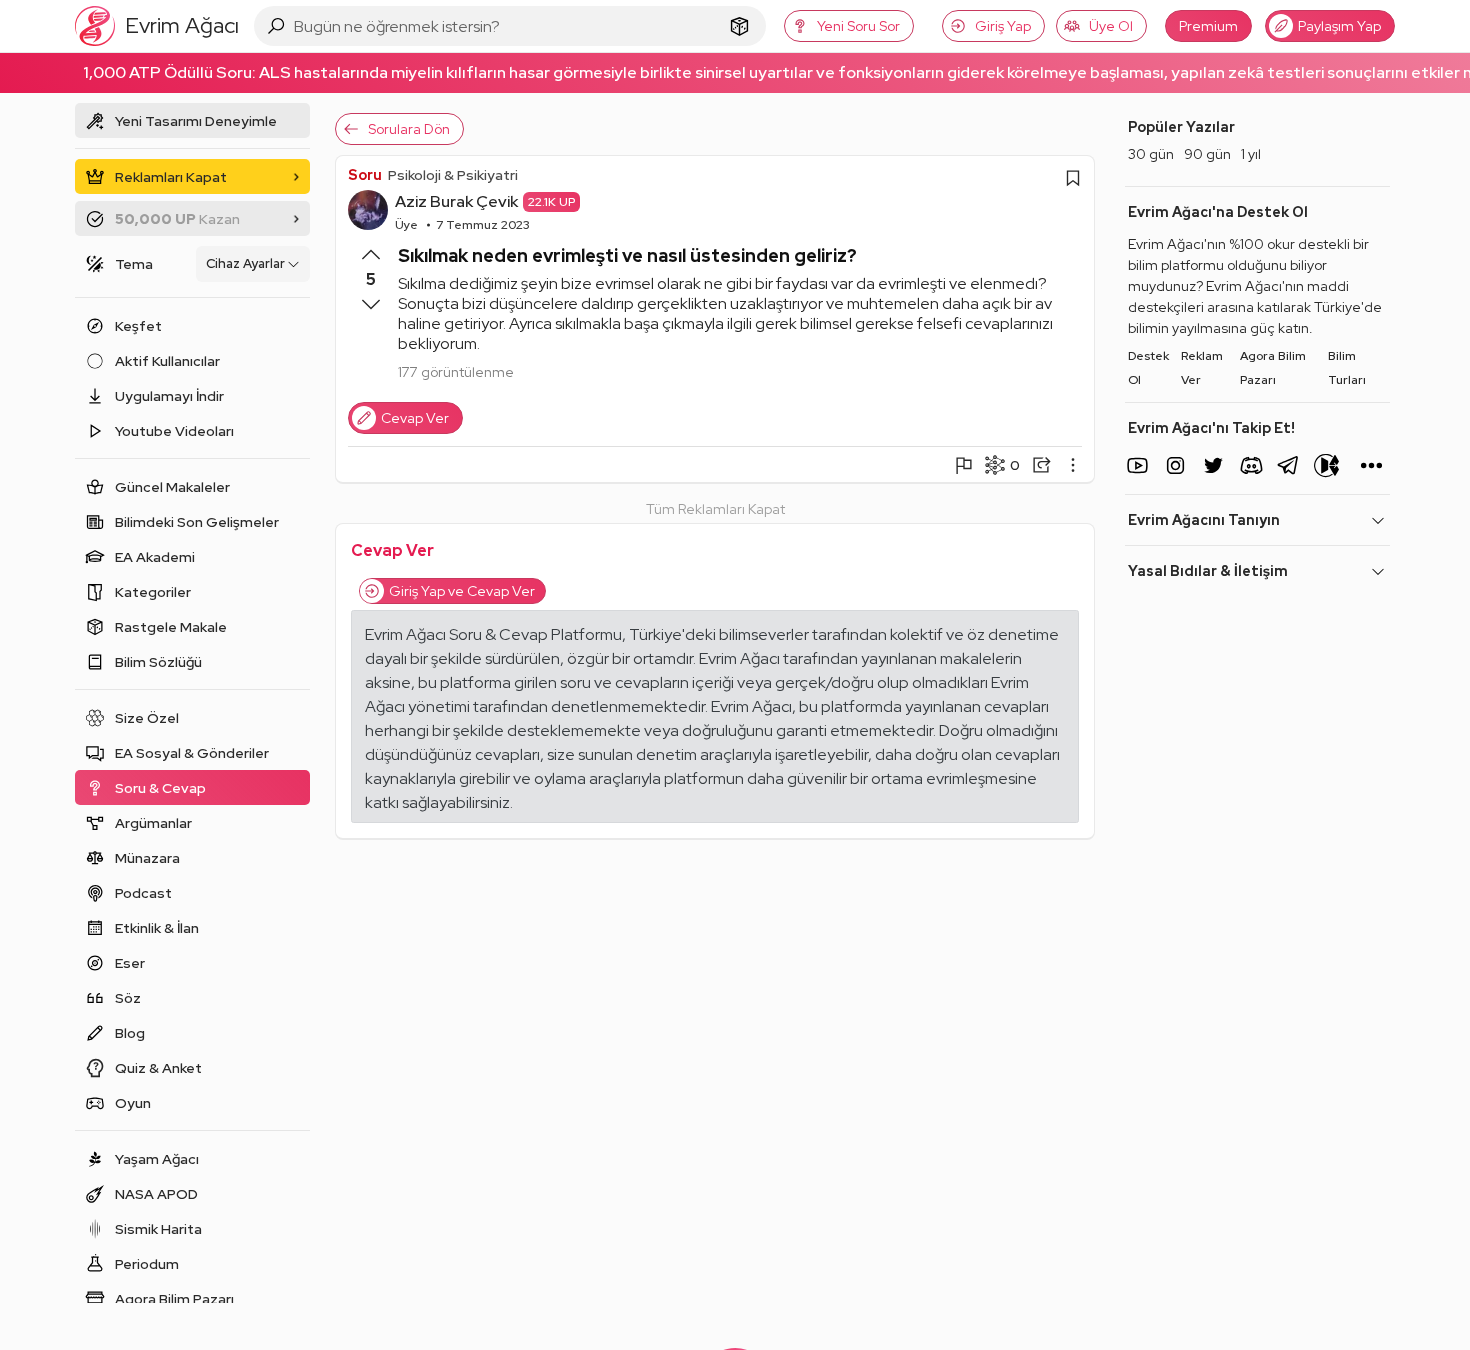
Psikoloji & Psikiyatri (453, 175)
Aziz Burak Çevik (456, 201)
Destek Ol (1148, 368)
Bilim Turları (1347, 368)
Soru (365, 175)
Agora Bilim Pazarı (1273, 368)
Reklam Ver (1202, 368)
